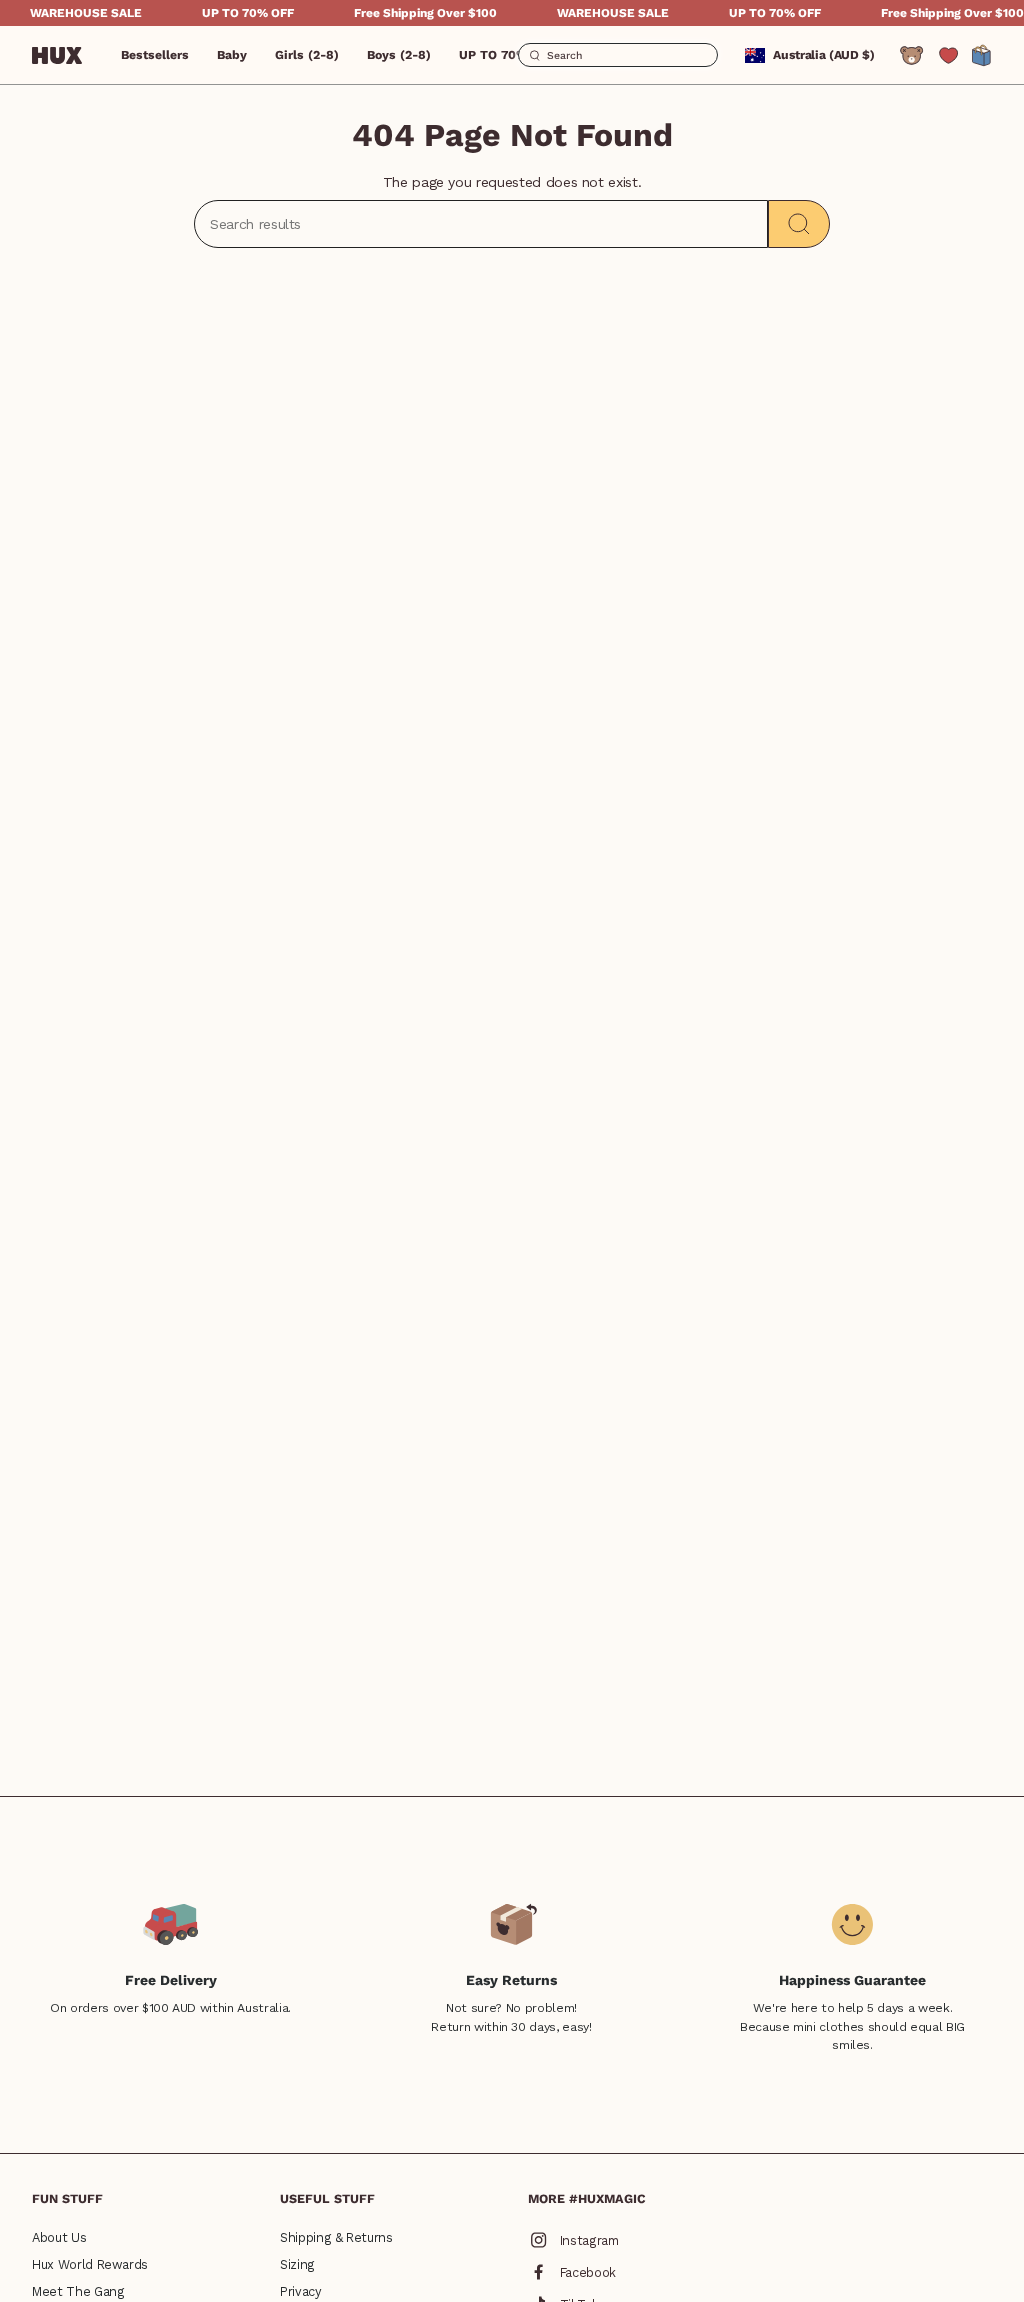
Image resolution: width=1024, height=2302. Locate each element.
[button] (232, 55)
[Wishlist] (948, 55)
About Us (59, 2237)
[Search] (799, 224)
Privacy (301, 2291)
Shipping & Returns (336, 2237)
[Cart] (982, 55)
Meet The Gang (78, 2291)
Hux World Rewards (90, 2264)
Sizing (297, 2264)
